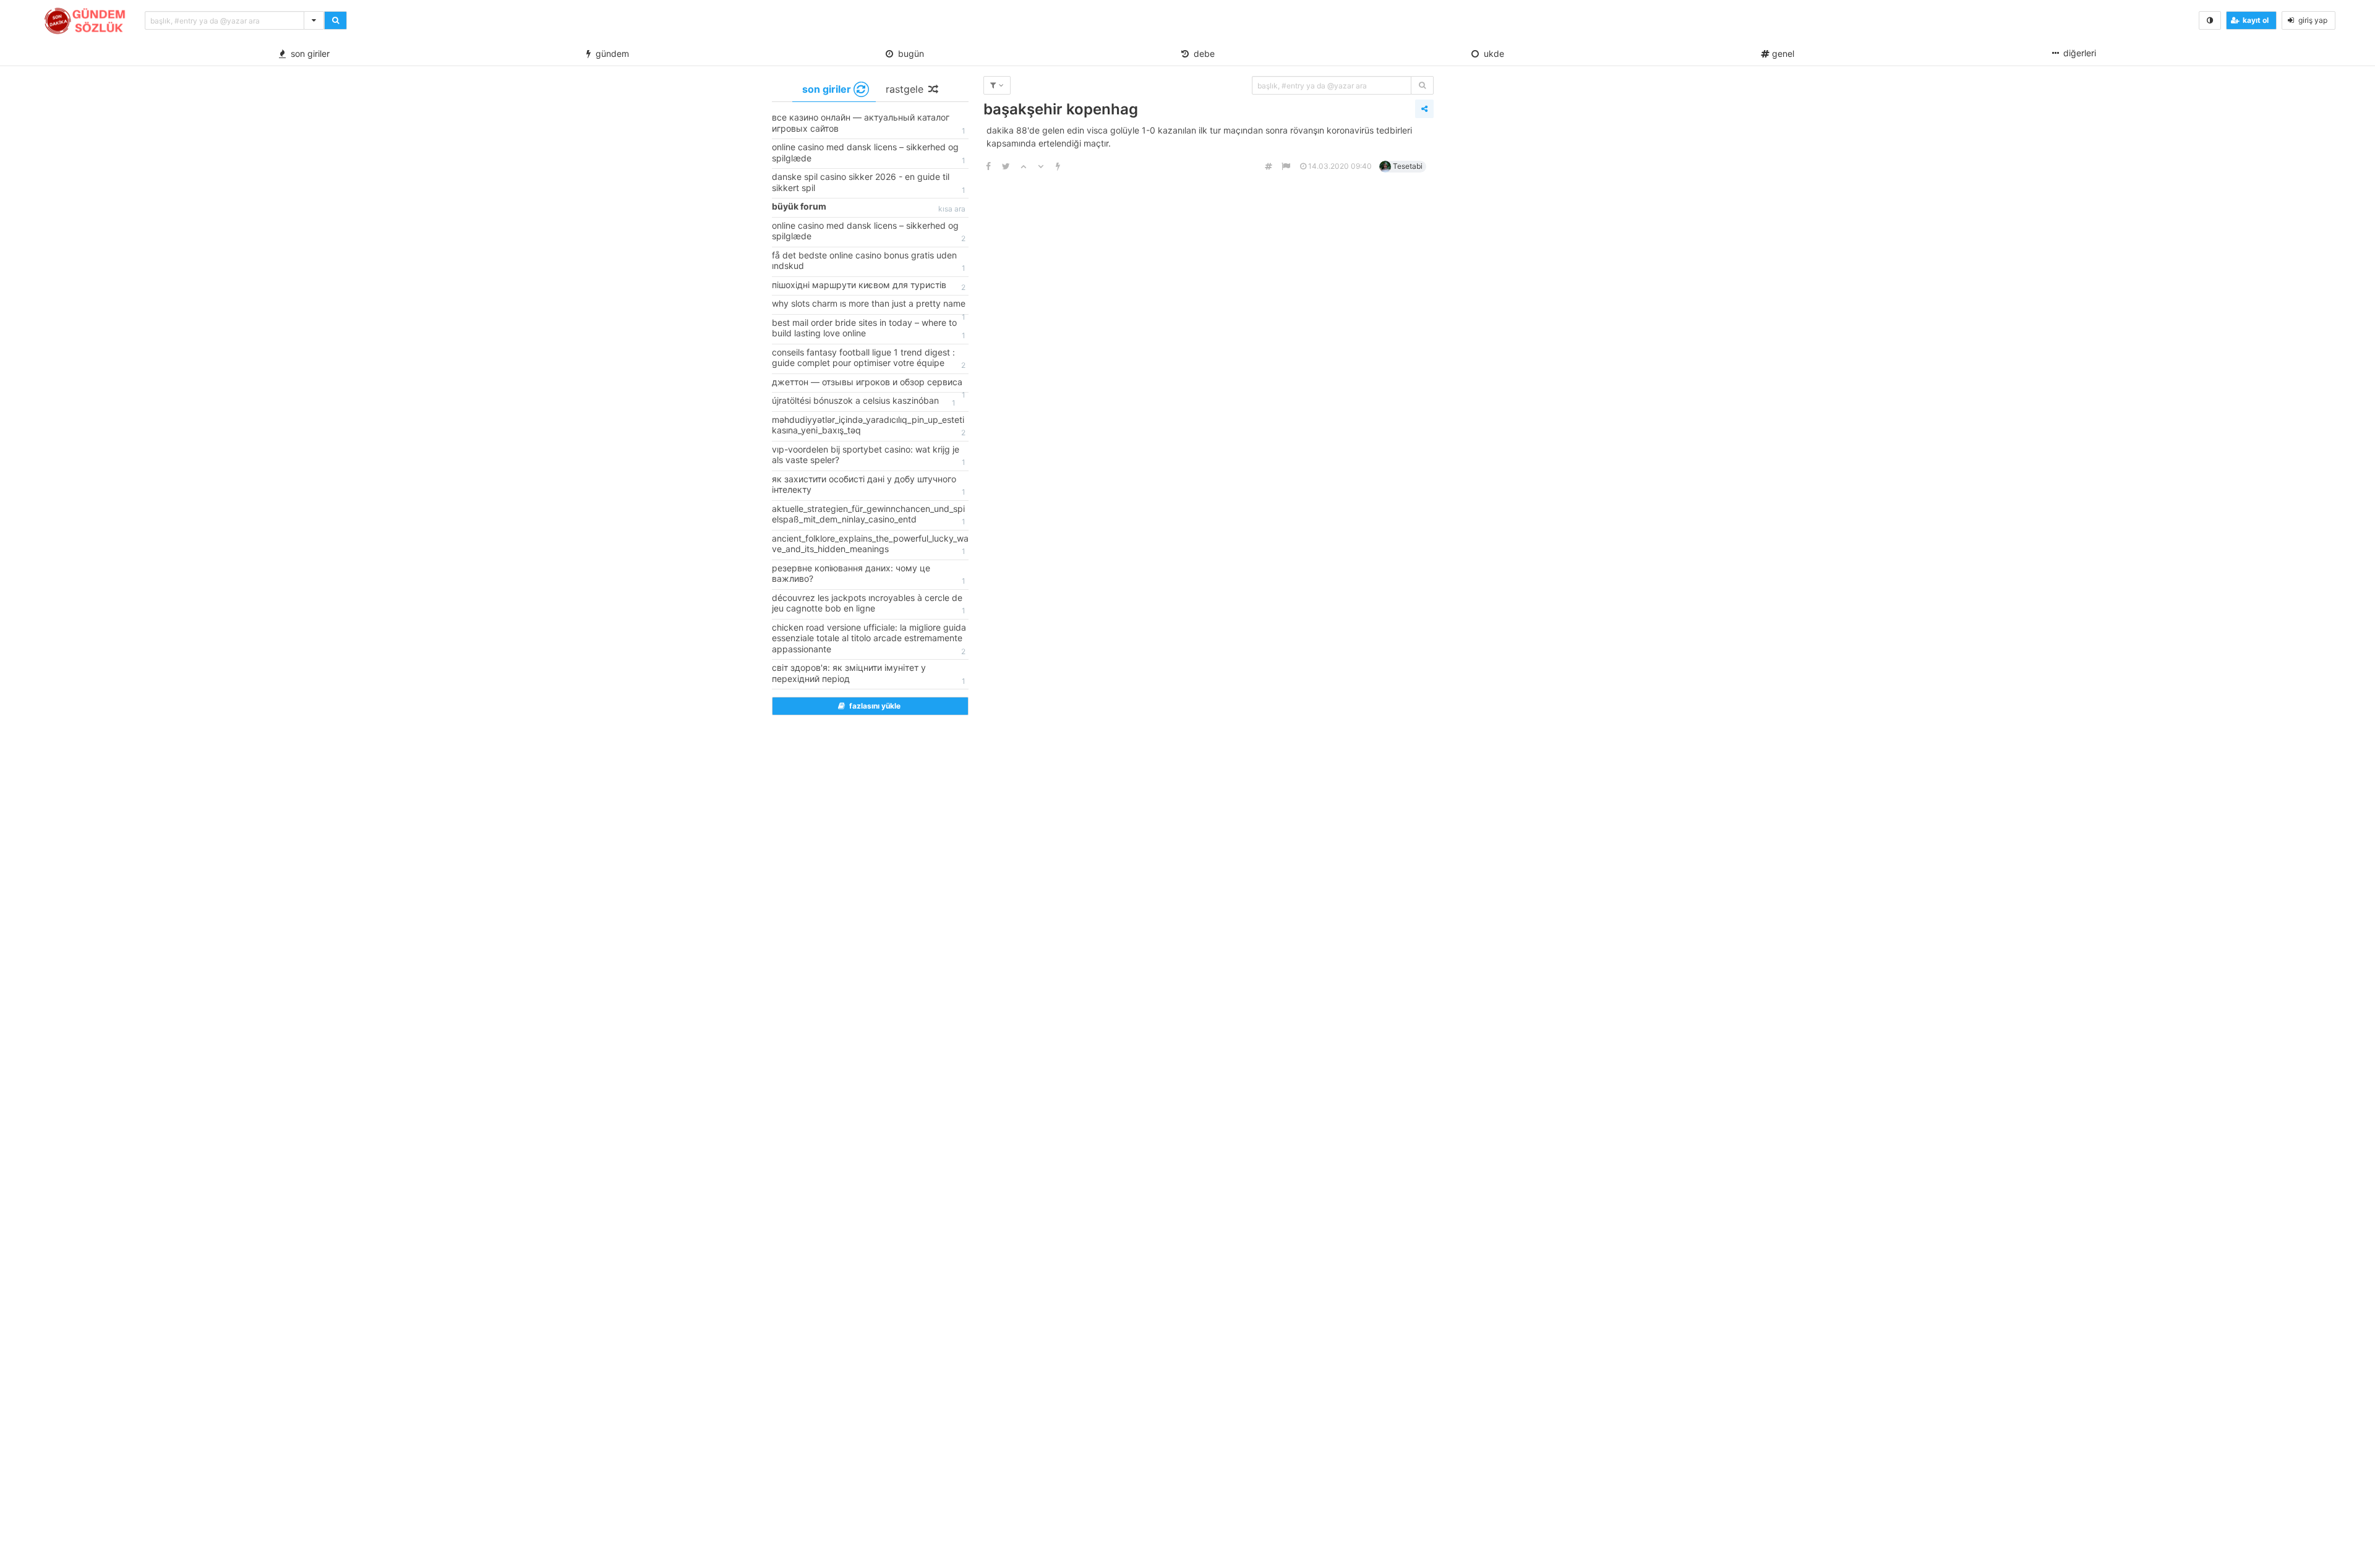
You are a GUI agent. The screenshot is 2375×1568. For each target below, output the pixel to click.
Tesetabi (1408, 166)
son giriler (308, 53)
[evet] (1422, 85)
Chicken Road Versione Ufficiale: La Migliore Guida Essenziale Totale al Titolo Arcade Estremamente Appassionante (869, 639)
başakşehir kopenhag (1061, 109)
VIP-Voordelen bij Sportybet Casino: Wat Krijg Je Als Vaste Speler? (869, 456)
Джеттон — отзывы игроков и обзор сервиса (869, 385)
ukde (1491, 53)
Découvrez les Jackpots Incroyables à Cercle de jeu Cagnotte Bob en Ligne (869, 604)
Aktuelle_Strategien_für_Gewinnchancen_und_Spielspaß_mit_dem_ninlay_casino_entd (869, 515)
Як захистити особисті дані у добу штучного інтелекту (869, 485)
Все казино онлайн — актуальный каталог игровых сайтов (869, 124)
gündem (610, 53)
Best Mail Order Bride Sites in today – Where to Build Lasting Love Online (869, 329)
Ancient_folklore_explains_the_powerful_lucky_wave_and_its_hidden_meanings (870, 545)
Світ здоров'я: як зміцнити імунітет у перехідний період (869, 674)
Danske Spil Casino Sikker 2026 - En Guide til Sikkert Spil (869, 183)
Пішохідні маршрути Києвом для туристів (869, 286)
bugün (909, 53)
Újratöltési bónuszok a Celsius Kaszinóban (864, 401)
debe (1202, 53)
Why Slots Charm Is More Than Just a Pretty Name (869, 306)
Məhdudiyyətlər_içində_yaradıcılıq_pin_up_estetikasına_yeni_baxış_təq (869, 426)
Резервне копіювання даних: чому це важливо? (869, 574)
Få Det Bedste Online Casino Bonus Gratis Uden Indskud (869, 262)
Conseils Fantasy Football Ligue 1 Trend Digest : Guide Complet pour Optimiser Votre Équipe (869, 359)
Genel (1782, 53)
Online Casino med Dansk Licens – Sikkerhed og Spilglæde (869, 153)
